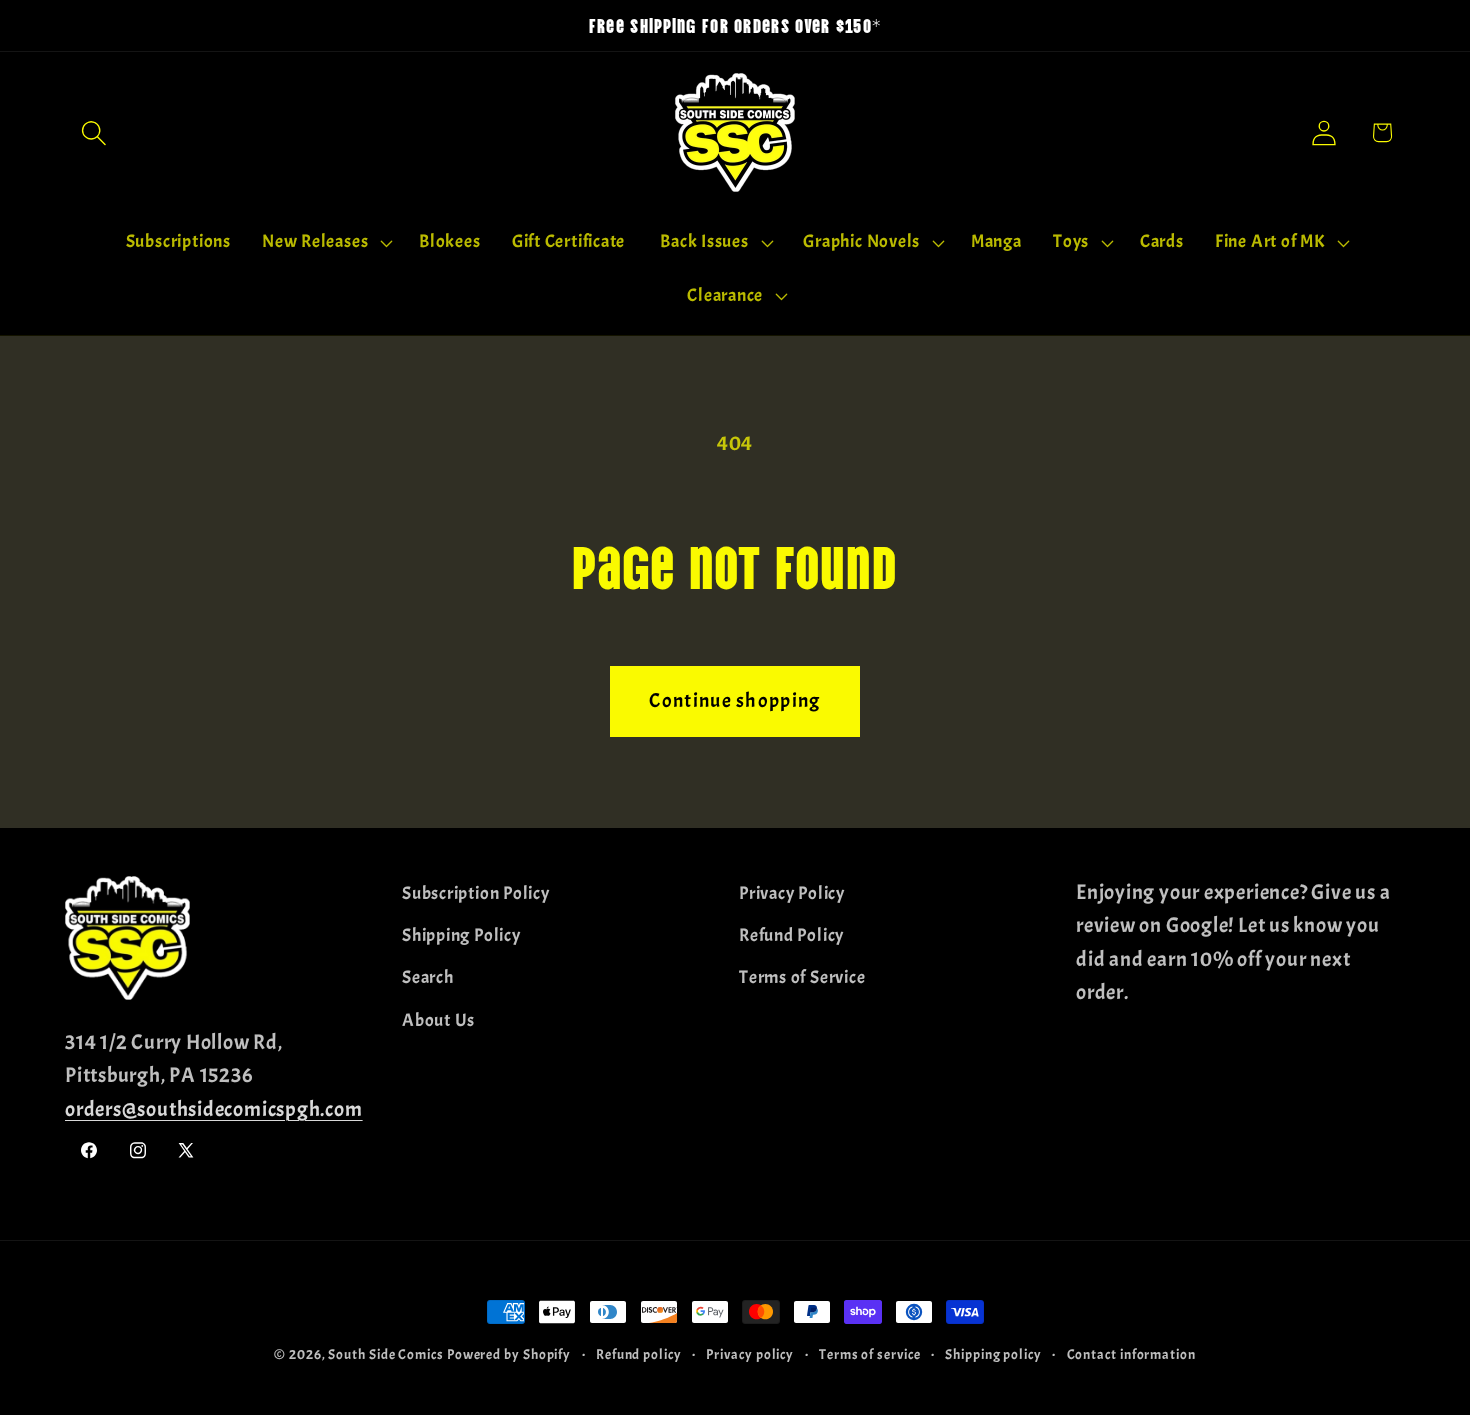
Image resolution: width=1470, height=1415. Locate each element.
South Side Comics (385, 1354)
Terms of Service (802, 977)
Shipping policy (993, 1354)
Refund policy (639, 1354)
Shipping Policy (461, 935)
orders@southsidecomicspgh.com (214, 1109)
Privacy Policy (792, 893)
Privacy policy (750, 1354)
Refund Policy (791, 935)
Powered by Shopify (509, 1354)
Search (428, 977)
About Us (438, 1020)
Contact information (1131, 1354)
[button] (93, 132)
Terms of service (870, 1354)
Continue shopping (734, 700)
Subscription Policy (476, 893)
